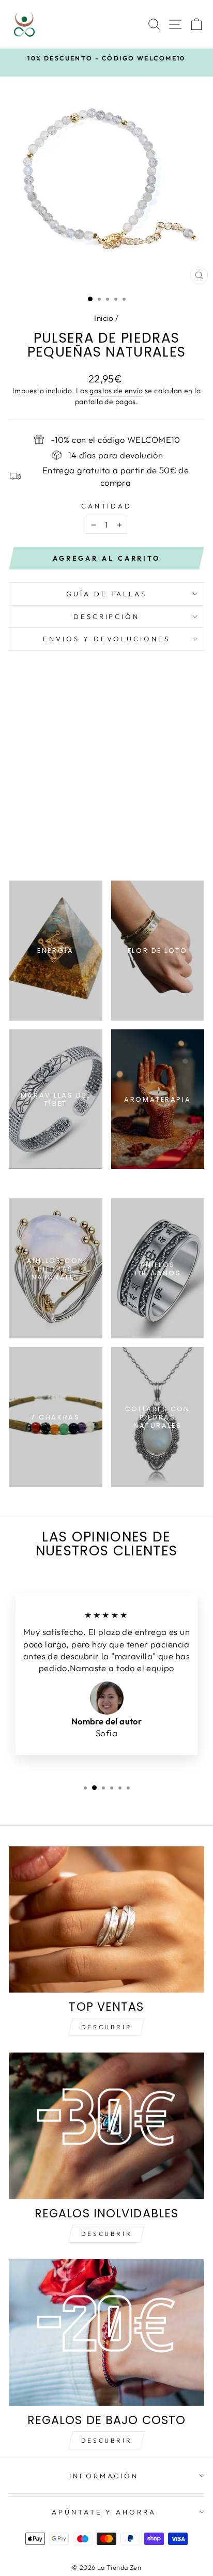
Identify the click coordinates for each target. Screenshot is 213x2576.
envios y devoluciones (106, 639)
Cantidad (107, 506)
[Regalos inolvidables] (106, 2126)
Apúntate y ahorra (104, 2512)
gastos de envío (116, 391)
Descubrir (106, 2027)
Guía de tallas (107, 594)
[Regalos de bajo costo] (106, 2333)
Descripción (107, 616)
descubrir (106, 2234)
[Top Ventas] (106, 1920)
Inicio (104, 318)
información (104, 2476)
